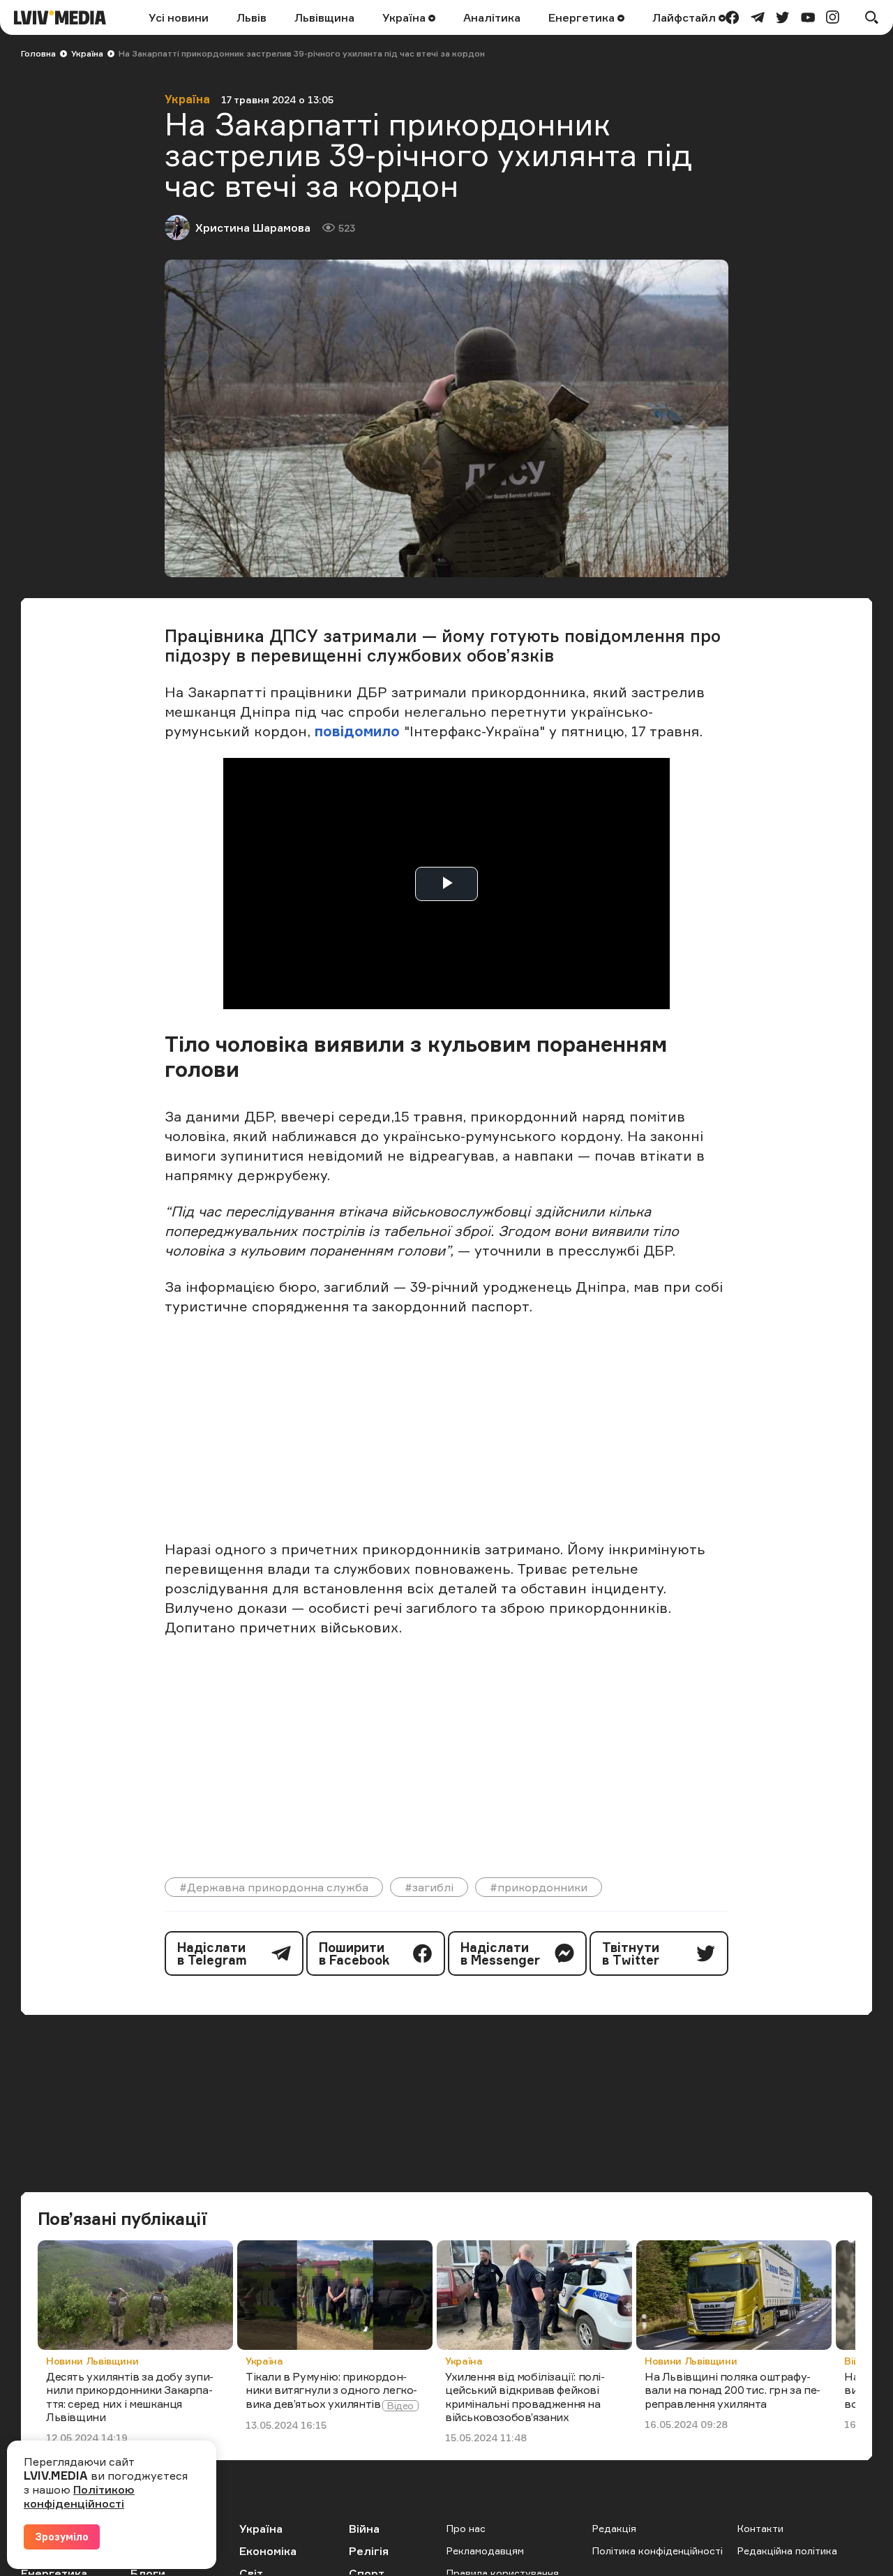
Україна (405, 17)
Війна (364, 2529)
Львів (252, 17)
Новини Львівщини (92, 2361)
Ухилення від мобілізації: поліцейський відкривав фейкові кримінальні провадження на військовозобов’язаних (525, 2397)
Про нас (466, 2528)
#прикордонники (539, 1887)
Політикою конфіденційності (79, 2496)
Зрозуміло (62, 2537)
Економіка (268, 2551)
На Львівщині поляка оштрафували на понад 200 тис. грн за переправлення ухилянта (733, 2390)
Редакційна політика (787, 2551)
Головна (38, 53)
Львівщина (324, 17)
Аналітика (492, 17)
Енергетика (583, 17)
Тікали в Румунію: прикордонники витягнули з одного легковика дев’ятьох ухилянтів (331, 2390)
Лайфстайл (685, 17)
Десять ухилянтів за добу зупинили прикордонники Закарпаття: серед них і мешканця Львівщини (130, 2397)
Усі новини (179, 17)
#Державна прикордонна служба (274, 1887)
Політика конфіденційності (658, 2551)
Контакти (760, 2528)
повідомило (359, 731)
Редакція (614, 2528)
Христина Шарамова (253, 228)
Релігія (369, 2551)
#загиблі (429, 1887)
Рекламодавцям (485, 2551)
